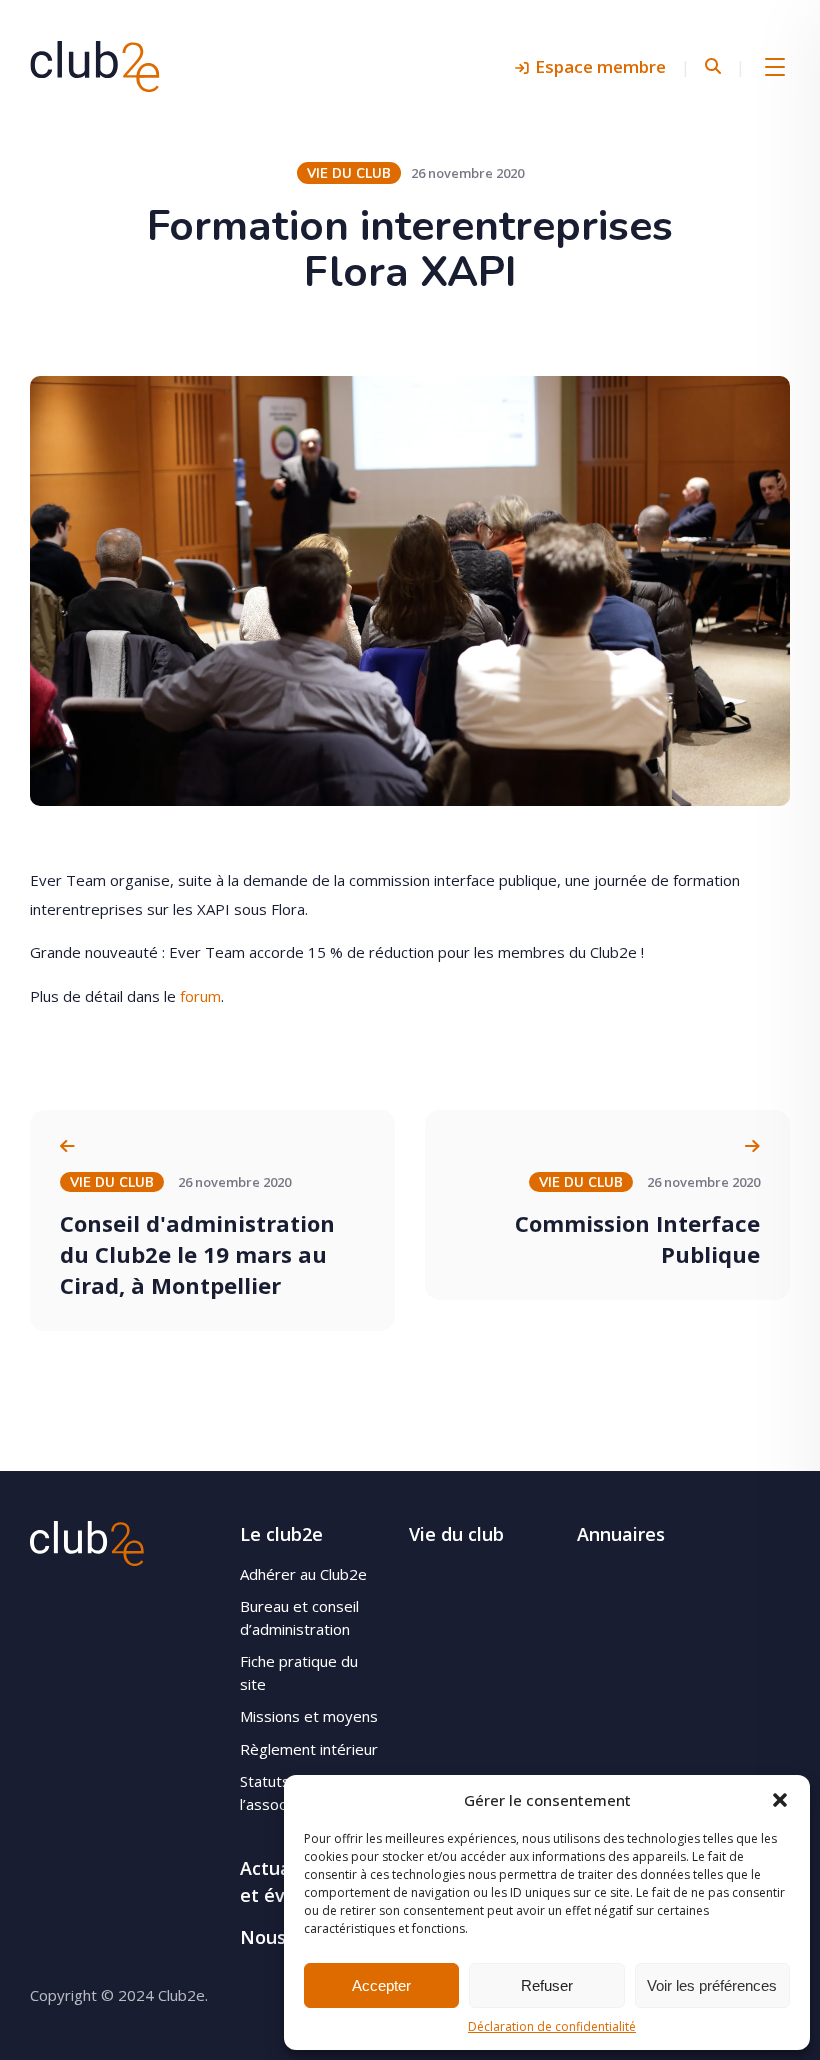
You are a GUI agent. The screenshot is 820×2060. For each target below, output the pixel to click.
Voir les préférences (712, 1985)
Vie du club (456, 1534)
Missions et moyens (309, 1716)
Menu (775, 66)
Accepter (381, 1985)
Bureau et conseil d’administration (299, 1617)
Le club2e (281, 1534)
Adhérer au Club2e (303, 1574)
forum (200, 996)
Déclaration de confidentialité (552, 2026)
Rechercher (713, 66)
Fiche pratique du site (299, 1672)
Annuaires (621, 1534)
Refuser (547, 1985)
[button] (780, 1800)
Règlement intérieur (309, 1749)
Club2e (95, 66)
